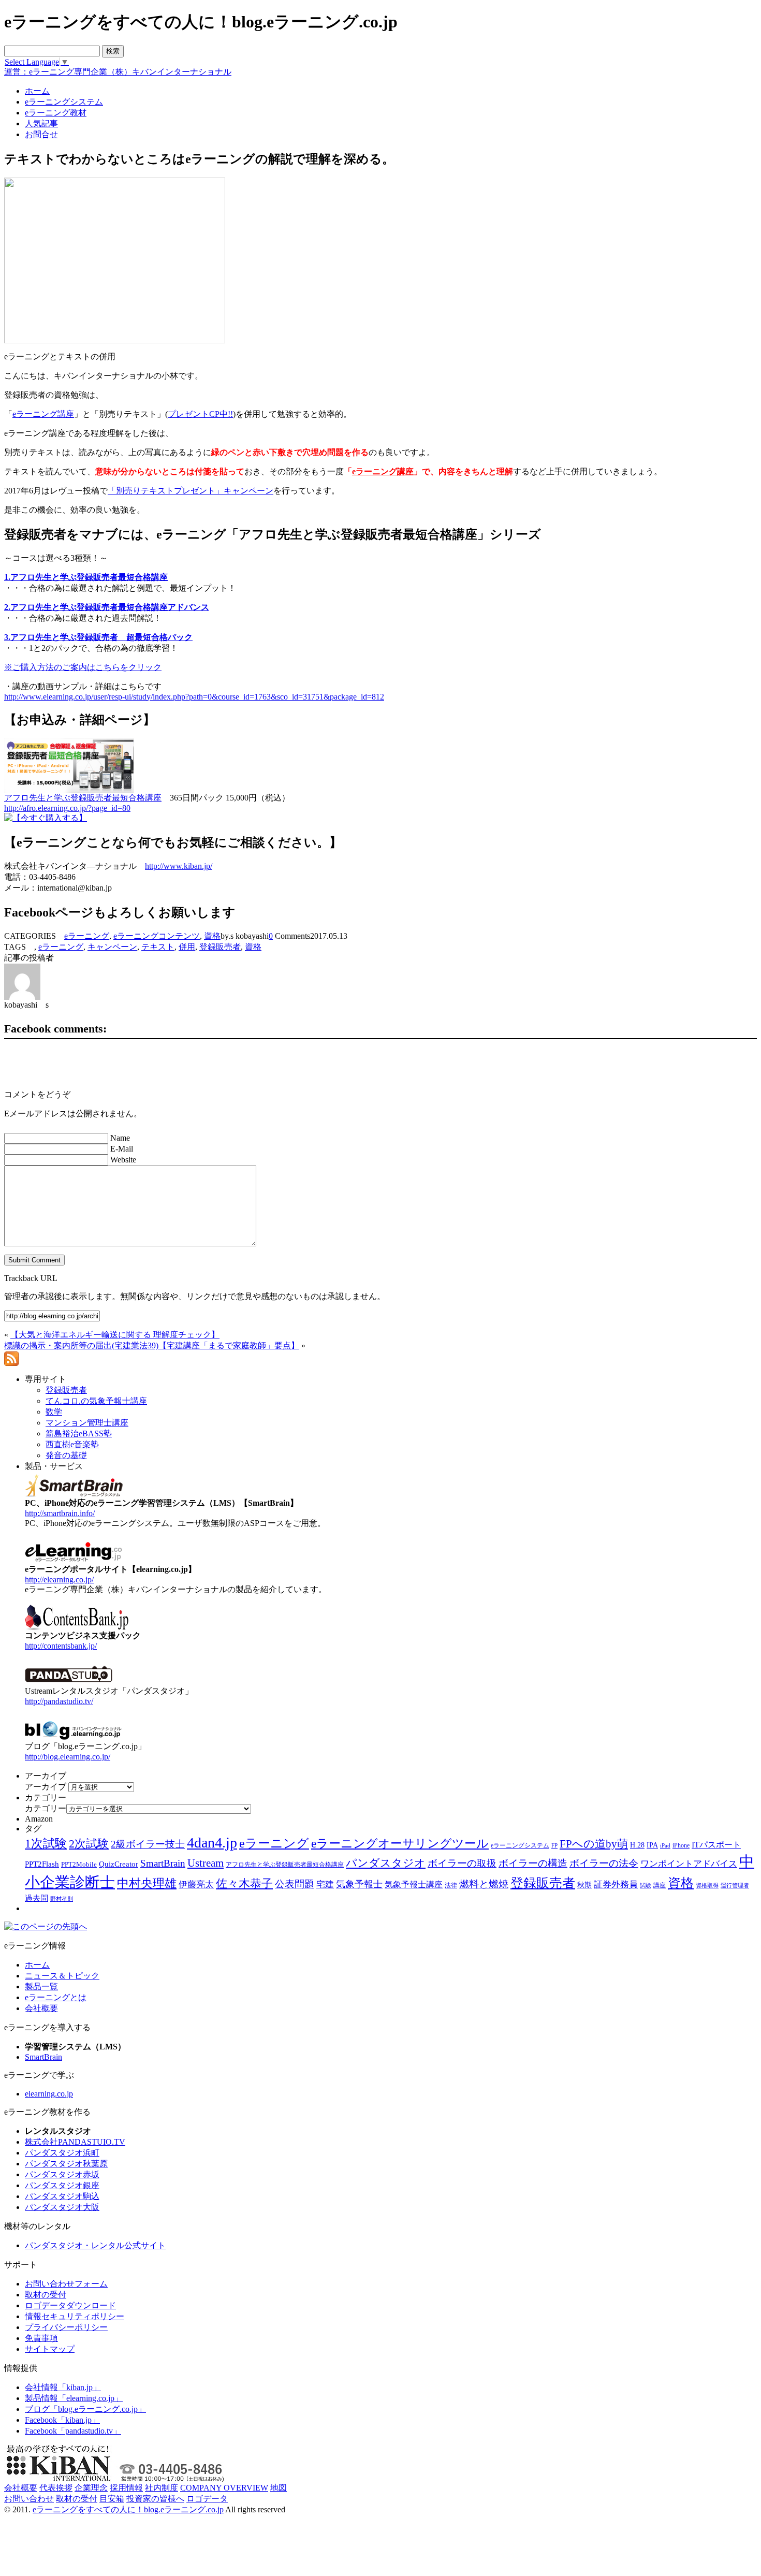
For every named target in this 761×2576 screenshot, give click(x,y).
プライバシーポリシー (66, 2327)
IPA (652, 1845)
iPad (665, 1846)
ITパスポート (716, 1845)
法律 (451, 1885)
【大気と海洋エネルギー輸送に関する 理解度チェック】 (115, 1335)
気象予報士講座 (414, 1884)
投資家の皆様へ (155, 2499)
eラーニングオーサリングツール (400, 1844)
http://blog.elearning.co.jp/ (68, 1757)
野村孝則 (62, 1899)
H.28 (637, 1845)
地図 (279, 2488)
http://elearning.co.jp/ (59, 1580)
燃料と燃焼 (484, 1884)
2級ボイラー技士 (148, 1844)
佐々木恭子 (244, 1884)
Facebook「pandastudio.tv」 (73, 2431)
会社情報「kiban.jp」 (63, 2387)
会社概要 (41, 2008)
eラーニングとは (56, 1997)
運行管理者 (735, 1885)
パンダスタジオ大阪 (62, 2207)
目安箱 (112, 2499)
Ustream (206, 1863)
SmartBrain (163, 1863)
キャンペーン (112, 947)
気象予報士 (359, 1884)
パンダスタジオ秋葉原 (66, 2164)
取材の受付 (46, 2295)
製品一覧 (41, 1986)
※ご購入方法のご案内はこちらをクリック (83, 667)
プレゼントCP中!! (200, 414)
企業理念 (91, 2488)
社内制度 (162, 2488)
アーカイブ (46, 1787)
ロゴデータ (207, 2499)
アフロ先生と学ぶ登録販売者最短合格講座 (83, 798)
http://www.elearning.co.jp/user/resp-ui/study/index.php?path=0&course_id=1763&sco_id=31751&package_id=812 (194, 697)
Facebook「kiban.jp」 (62, 2420)
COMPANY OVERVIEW (224, 2488)
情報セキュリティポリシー (75, 2316)
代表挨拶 (56, 2488)
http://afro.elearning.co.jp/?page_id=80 (67, 808)
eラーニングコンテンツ (157, 936)
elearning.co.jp (49, 2094)
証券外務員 (616, 1884)
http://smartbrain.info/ (60, 1513)
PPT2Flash (42, 1864)
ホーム (37, 1965)
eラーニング (87, 936)
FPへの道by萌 (594, 1844)
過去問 (36, 1898)
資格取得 (707, 1885)
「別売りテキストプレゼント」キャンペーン (191, 491)
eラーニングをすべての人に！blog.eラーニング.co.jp (128, 2509)
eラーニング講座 (43, 414)
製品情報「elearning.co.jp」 (74, 2398)
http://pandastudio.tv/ (59, 1701)
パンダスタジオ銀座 (62, 2185)
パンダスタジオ (386, 1863)
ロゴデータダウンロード (70, 2305)
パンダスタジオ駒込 (62, 2196)
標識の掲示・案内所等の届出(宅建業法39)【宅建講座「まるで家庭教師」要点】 (152, 1345)
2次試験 (89, 1844)
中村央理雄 (147, 1883)
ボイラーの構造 (533, 1863)
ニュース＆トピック (62, 1976)
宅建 (325, 1884)
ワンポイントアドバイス (689, 1864)
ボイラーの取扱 (462, 1863)
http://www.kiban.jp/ (179, 866)
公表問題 (295, 1884)
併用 (187, 947)
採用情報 (126, 2488)
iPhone (681, 1845)
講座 (660, 1885)
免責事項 (41, 2338)
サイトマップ (50, 2349)
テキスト (158, 947)
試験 (646, 1885)
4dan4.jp (212, 1843)
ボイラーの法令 (604, 1863)
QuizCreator (119, 1864)
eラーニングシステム (520, 1845)
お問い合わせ (29, 2499)
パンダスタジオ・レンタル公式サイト (95, 2245)
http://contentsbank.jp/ (61, 1646)
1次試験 (46, 1843)
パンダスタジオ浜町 (62, 2153)
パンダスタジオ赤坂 (62, 2174)
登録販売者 (220, 947)
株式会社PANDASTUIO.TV (75, 2142)
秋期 (584, 1885)
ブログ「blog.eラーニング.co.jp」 (85, 2409)
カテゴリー (46, 1808)
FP (554, 1846)
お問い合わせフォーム (66, 2284)
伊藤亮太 (196, 1884)
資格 (212, 936)
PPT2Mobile (79, 1864)
